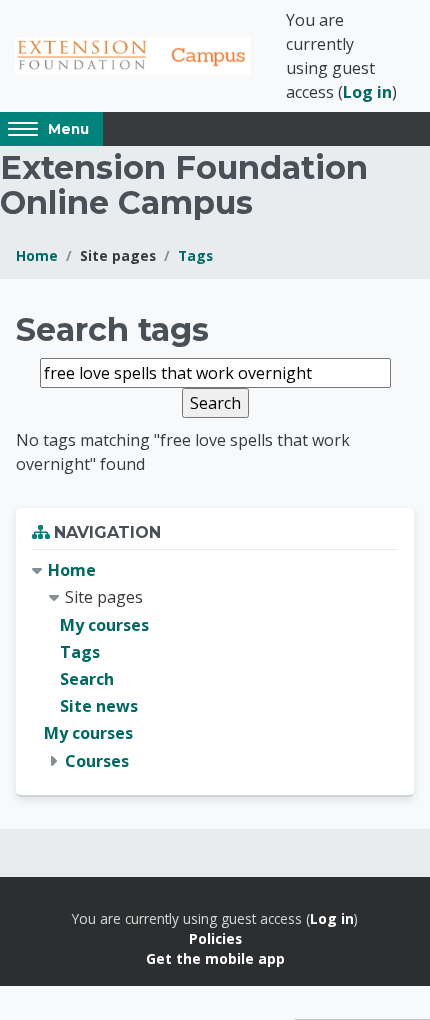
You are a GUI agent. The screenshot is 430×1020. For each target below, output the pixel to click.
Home (37, 255)
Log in (367, 92)
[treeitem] (215, 666)
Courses (97, 761)
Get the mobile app (215, 958)
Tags (195, 255)
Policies (215, 938)
